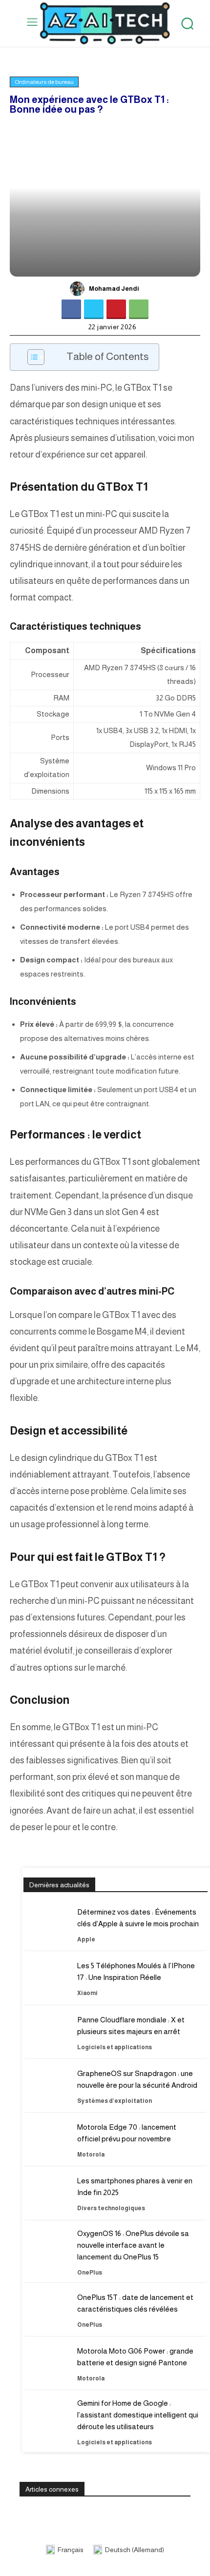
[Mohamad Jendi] (79, 289)
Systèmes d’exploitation (115, 2101)
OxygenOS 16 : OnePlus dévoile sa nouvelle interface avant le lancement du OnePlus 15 (133, 2245)
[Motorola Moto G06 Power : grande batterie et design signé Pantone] (46, 2367)
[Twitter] (94, 309)
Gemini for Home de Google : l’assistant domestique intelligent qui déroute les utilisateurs (138, 2415)
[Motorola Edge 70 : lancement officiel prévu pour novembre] (46, 2143)
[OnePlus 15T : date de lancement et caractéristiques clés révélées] (46, 2313)
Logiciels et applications (115, 2047)
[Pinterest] (116, 309)
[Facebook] (71, 309)
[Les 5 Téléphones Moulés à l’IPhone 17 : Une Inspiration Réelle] (46, 1981)
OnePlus (90, 2273)
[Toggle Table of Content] (31, 357)
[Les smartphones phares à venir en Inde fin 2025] (46, 2197)
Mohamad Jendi (114, 289)
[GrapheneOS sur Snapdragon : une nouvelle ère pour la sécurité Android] (46, 2089)
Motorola (91, 2155)
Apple (86, 1939)
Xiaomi (87, 1993)
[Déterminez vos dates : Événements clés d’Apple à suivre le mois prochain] (46, 1928)
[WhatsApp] (139, 309)
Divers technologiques (111, 2208)
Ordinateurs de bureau (44, 82)
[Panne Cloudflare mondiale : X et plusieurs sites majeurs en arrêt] (46, 2036)
